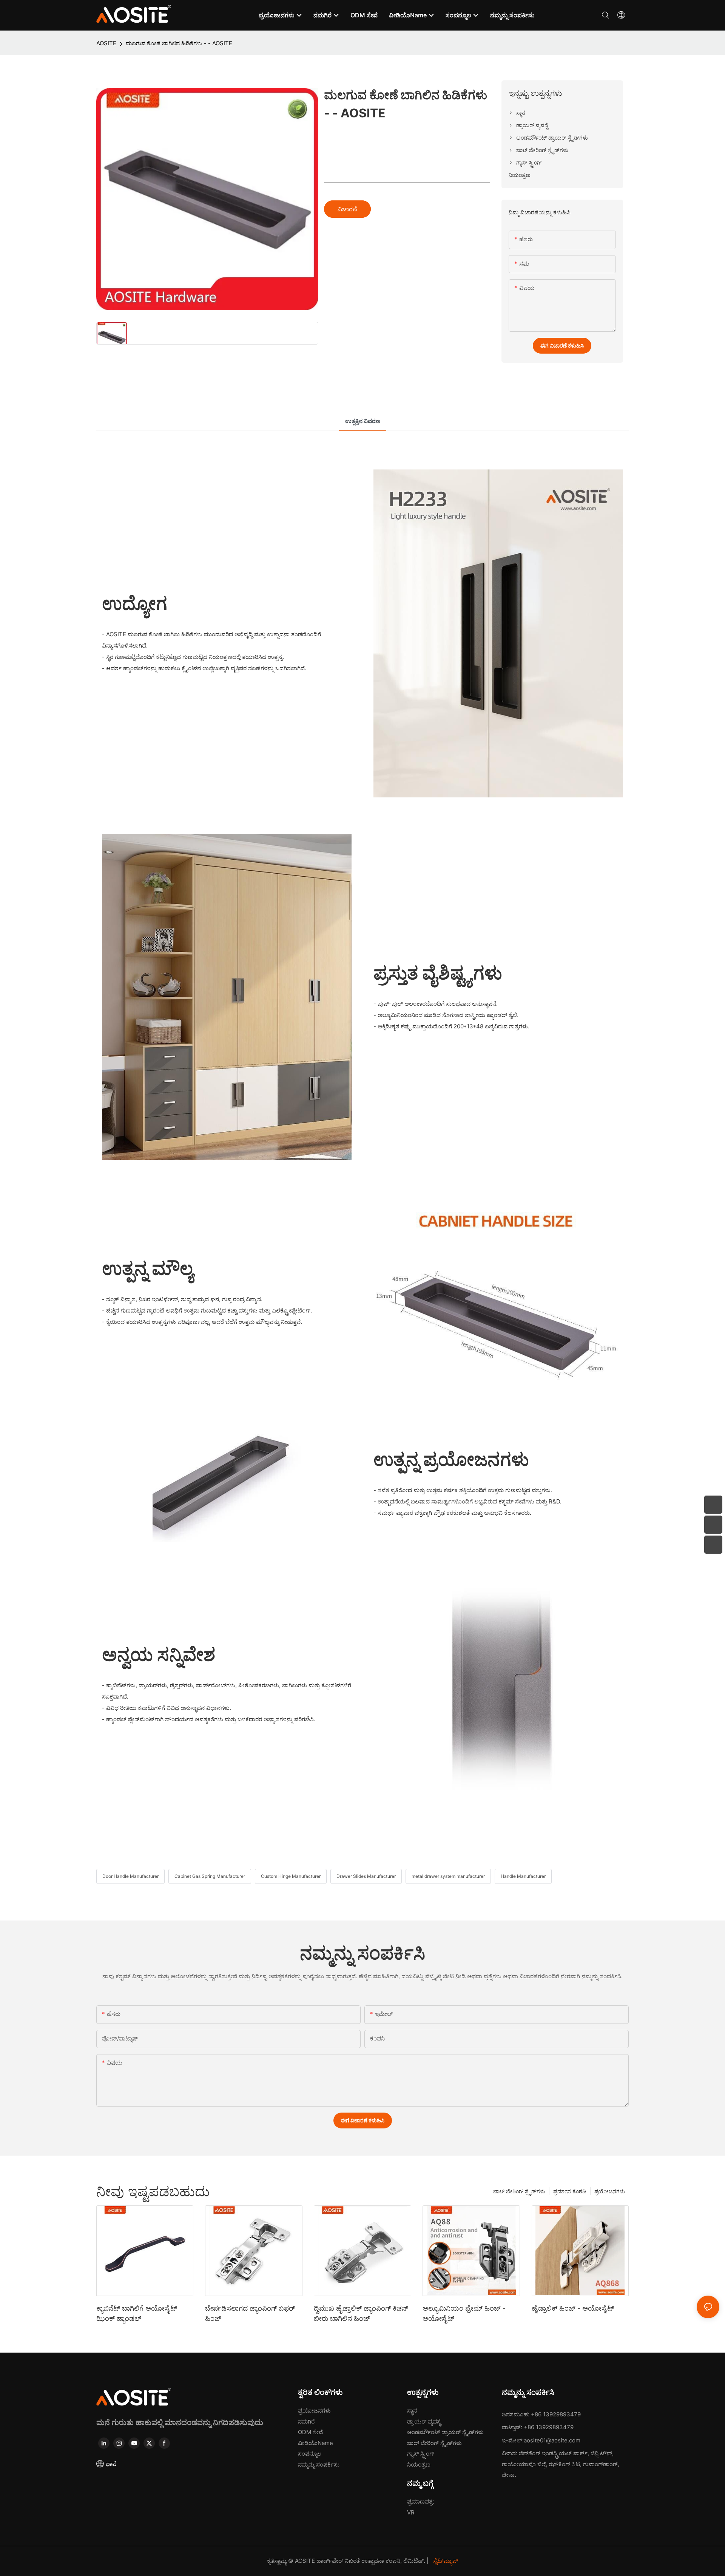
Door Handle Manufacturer (130, 1876)
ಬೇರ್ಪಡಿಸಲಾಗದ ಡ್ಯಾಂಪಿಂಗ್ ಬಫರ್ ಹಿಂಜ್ (250, 2313)
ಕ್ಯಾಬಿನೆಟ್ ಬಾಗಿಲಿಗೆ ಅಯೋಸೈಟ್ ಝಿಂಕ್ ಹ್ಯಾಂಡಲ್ (137, 2313)
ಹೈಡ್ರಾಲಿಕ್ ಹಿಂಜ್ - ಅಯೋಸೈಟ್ (573, 2308)
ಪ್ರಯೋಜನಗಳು (610, 2191)
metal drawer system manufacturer (448, 1876)
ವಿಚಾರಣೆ (347, 209)
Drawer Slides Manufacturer (366, 1876)
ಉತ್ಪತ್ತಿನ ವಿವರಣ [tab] (363, 421)
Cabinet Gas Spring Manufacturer (210, 1876)
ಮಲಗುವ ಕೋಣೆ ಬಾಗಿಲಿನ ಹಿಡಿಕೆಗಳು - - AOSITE (179, 43)
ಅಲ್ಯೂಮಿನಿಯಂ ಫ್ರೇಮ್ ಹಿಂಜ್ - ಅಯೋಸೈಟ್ (464, 2313)
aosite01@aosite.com (552, 2440)
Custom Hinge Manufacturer (291, 1876)
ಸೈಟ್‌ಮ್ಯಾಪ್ (445, 2561)
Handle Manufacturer (523, 1876)
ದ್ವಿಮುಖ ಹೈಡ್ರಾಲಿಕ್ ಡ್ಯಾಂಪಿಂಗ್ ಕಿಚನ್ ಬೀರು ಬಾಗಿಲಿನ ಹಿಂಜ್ (361, 2313)
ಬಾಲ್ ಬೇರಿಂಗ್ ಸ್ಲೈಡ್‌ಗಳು (519, 2191)
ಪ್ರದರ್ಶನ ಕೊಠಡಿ (570, 2191)
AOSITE (106, 43)
